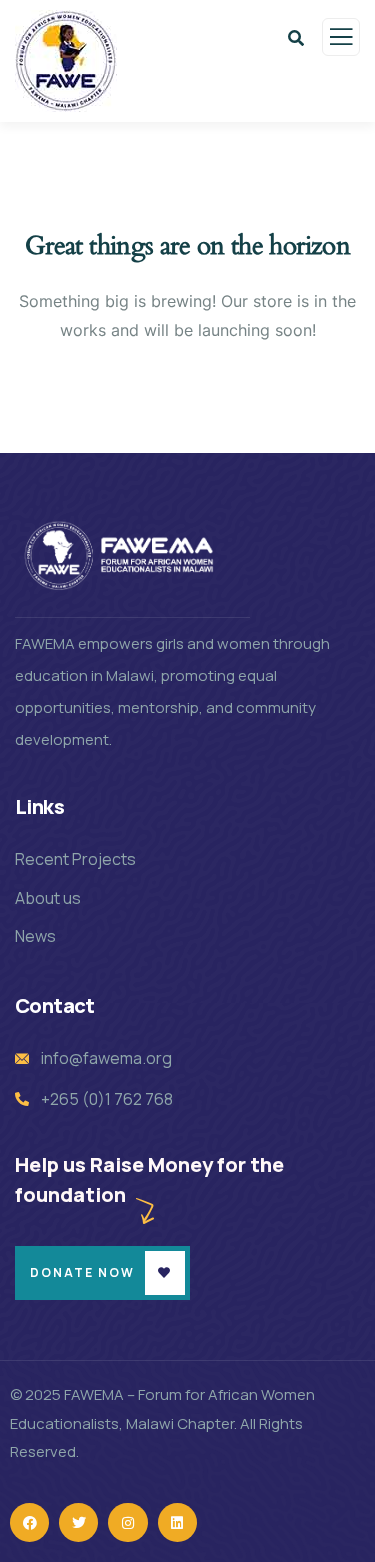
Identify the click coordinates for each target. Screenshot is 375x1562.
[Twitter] (78, 1522)
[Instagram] (127, 1522)
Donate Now (82, 1272)
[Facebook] (29, 1522)
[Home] (121, 555)
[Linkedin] (177, 1522)
